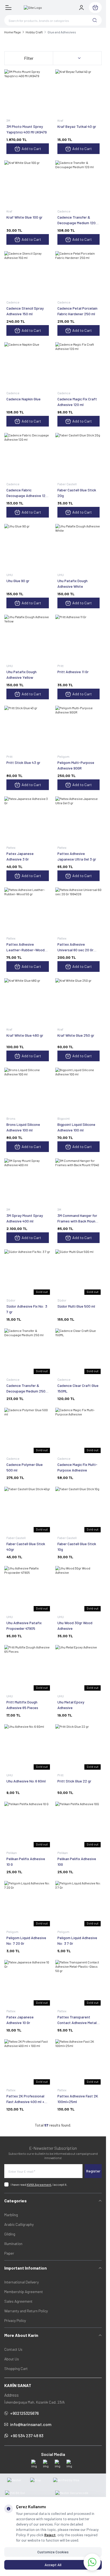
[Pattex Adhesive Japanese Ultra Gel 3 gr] (79, 820)
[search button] (95, 20)
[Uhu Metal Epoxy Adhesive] (79, 1668)
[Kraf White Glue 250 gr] (79, 1002)
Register (93, 2171)
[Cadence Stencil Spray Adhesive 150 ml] (28, 275)
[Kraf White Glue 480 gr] (28, 1002)
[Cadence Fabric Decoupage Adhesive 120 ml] (28, 456)
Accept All (53, 2565)
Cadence (64, 211)
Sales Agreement (18, 2301)
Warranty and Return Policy (26, 2311)
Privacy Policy (15, 2320)
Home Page (13, 32)
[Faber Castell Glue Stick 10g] (79, 1510)
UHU (10, 575)
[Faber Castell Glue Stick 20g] (79, 456)
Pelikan (12, 1853)
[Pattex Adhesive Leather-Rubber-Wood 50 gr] (28, 911)
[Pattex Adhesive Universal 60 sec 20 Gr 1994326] (79, 911)
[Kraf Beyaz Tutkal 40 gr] (79, 93)
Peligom (64, 756)
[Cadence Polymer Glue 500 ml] (28, 1431)
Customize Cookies (53, 2552)
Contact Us (13, 2349)
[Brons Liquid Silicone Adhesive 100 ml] (28, 1091)
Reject (50, 2535)
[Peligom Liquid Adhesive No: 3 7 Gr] (79, 1904)
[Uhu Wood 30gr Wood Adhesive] (79, 1589)
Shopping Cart (16, 2368)
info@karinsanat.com (31, 2424)
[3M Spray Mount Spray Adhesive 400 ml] (28, 1182)
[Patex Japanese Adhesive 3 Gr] (28, 820)
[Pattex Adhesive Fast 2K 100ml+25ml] (79, 2063)
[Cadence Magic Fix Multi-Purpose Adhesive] (79, 1431)
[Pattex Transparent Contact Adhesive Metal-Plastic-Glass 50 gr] (79, 1983)
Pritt (61, 666)
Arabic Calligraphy (19, 2224)
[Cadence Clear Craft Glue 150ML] (79, 1352)
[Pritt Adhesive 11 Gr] (79, 638)
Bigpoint (64, 1118)
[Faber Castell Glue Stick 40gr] (28, 1510)
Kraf (61, 120)
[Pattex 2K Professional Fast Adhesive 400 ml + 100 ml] (28, 2063)
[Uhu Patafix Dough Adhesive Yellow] (28, 638)
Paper (9, 2253)
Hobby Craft (34, 32)
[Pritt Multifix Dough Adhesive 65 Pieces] (28, 1668)
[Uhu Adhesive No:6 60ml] (28, 1748)
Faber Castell (67, 484)
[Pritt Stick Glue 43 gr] (28, 729)
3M (9, 120)
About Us (12, 2359)
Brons (11, 1118)
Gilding (10, 2234)
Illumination (13, 2244)
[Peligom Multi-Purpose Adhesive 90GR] (79, 729)
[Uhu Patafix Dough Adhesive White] (79, 547)
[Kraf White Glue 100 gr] (28, 184)
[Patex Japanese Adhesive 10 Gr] (28, 1983)
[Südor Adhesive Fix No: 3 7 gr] (28, 1273)
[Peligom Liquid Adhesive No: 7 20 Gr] (28, 1904)
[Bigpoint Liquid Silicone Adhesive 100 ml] (79, 1091)
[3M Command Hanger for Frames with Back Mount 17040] (79, 1182)
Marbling (11, 2215)
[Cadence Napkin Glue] (28, 366)
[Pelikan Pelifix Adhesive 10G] (79, 1825)
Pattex (11, 847)
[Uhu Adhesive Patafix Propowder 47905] (28, 1589)
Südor (11, 1300)
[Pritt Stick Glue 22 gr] (79, 1748)
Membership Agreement (24, 2292)
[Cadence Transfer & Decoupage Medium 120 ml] (79, 184)
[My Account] (81, 7)
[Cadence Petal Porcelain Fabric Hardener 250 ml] (79, 275)
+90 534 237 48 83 (27, 2435)
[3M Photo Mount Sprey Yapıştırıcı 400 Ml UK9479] (28, 93)
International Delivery (21, 2282)
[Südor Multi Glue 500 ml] (79, 1273)
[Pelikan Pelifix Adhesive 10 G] (28, 1825)
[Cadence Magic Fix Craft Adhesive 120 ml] (79, 366)
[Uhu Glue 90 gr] (28, 547)
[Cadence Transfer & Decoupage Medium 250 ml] (28, 1352)
